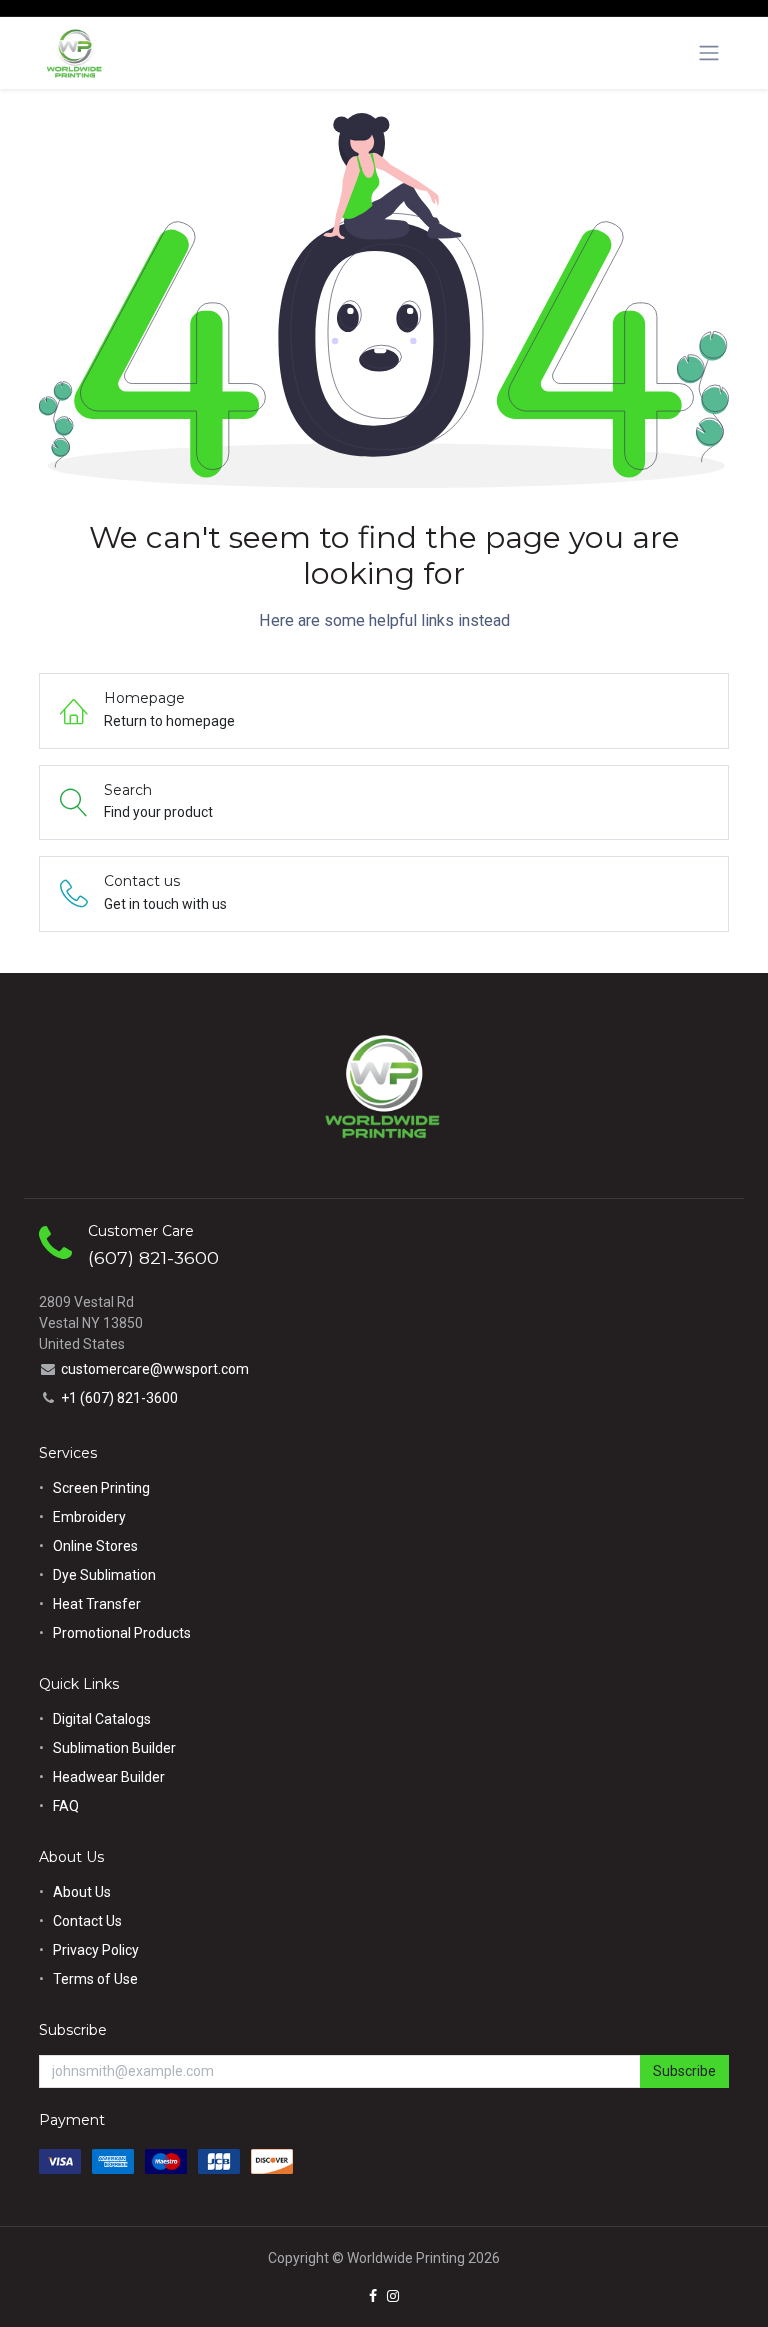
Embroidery (89, 1517)
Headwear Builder (109, 1777)
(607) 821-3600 (153, 1257)
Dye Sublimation (104, 1575)
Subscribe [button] (684, 2071)
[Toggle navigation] (709, 53)
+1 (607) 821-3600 (119, 1398)
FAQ (66, 1806)
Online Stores (97, 1546)
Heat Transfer (97, 1604)
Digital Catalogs (102, 1719)
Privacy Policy (96, 1950)
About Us (82, 1892)
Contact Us (87, 1921)
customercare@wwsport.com (155, 1369)
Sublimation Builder (114, 1748)
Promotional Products (122, 1633)
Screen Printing (101, 1488)
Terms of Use (95, 1979)
